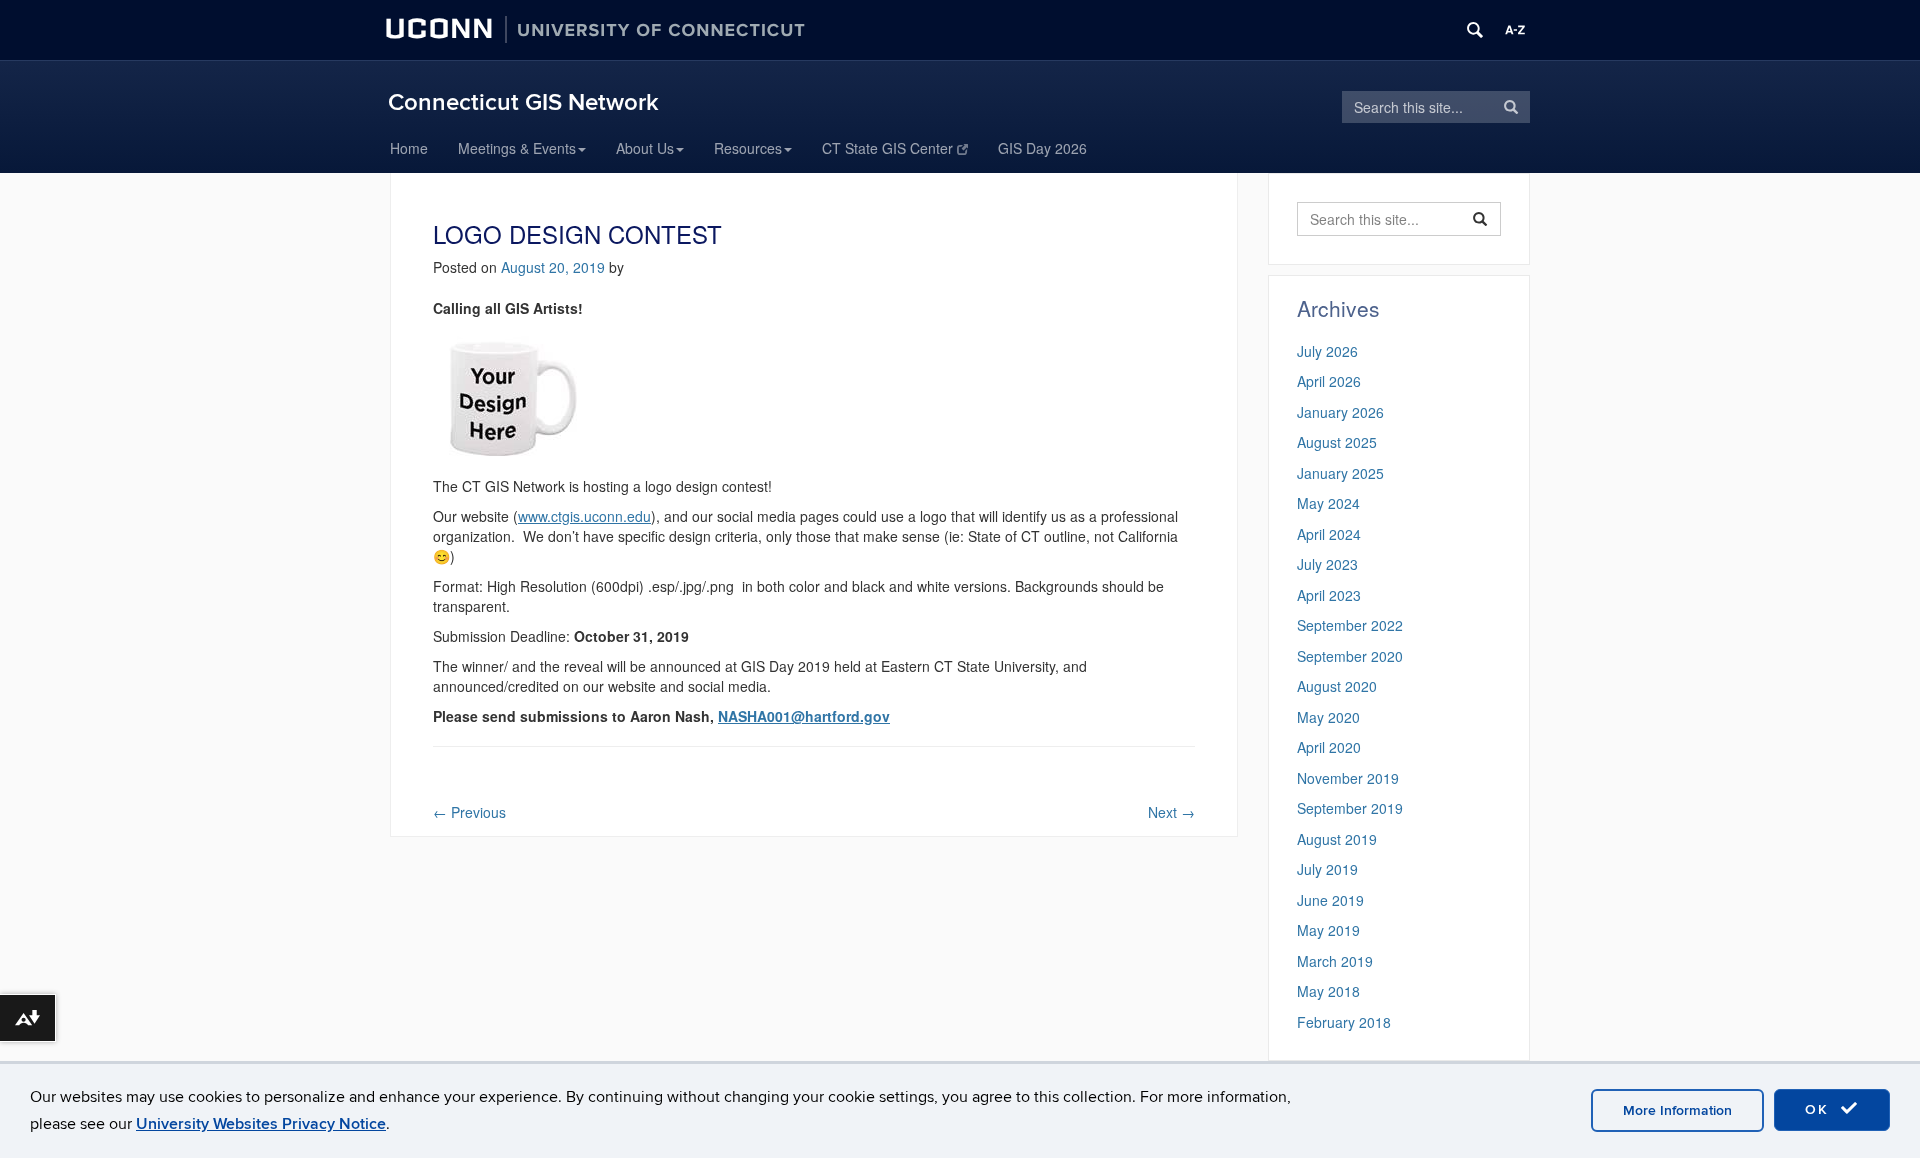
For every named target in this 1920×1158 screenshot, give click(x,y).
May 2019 (1328, 930)
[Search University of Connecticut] (1475, 30)
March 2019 (1335, 961)
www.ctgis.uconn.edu (584, 516)
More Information (1677, 1110)
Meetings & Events (517, 148)
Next (1171, 812)
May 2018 (1328, 991)
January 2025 (1340, 473)
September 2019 (1350, 808)
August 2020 (1337, 686)
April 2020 (1329, 747)
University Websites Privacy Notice (261, 1124)
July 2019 (1327, 869)
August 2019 (1337, 839)
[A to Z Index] (1515, 30)
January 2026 (1340, 412)
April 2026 (1329, 381)
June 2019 (1330, 900)
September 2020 (1350, 656)
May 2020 (1328, 717)
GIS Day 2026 (1042, 148)
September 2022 (1350, 625)
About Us (645, 148)
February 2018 (1344, 1022)
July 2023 (1327, 564)
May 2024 (1328, 503)
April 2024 (1329, 534)
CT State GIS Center (887, 148)
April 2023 (1329, 595)
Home (409, 148)
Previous (469, 812)
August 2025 (1337, 442)
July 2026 (1327, 351)
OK (1820, 1109)
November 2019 (1348, 778)
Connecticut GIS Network (523, 102)
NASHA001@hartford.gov (804, 716)
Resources (748, 148)
